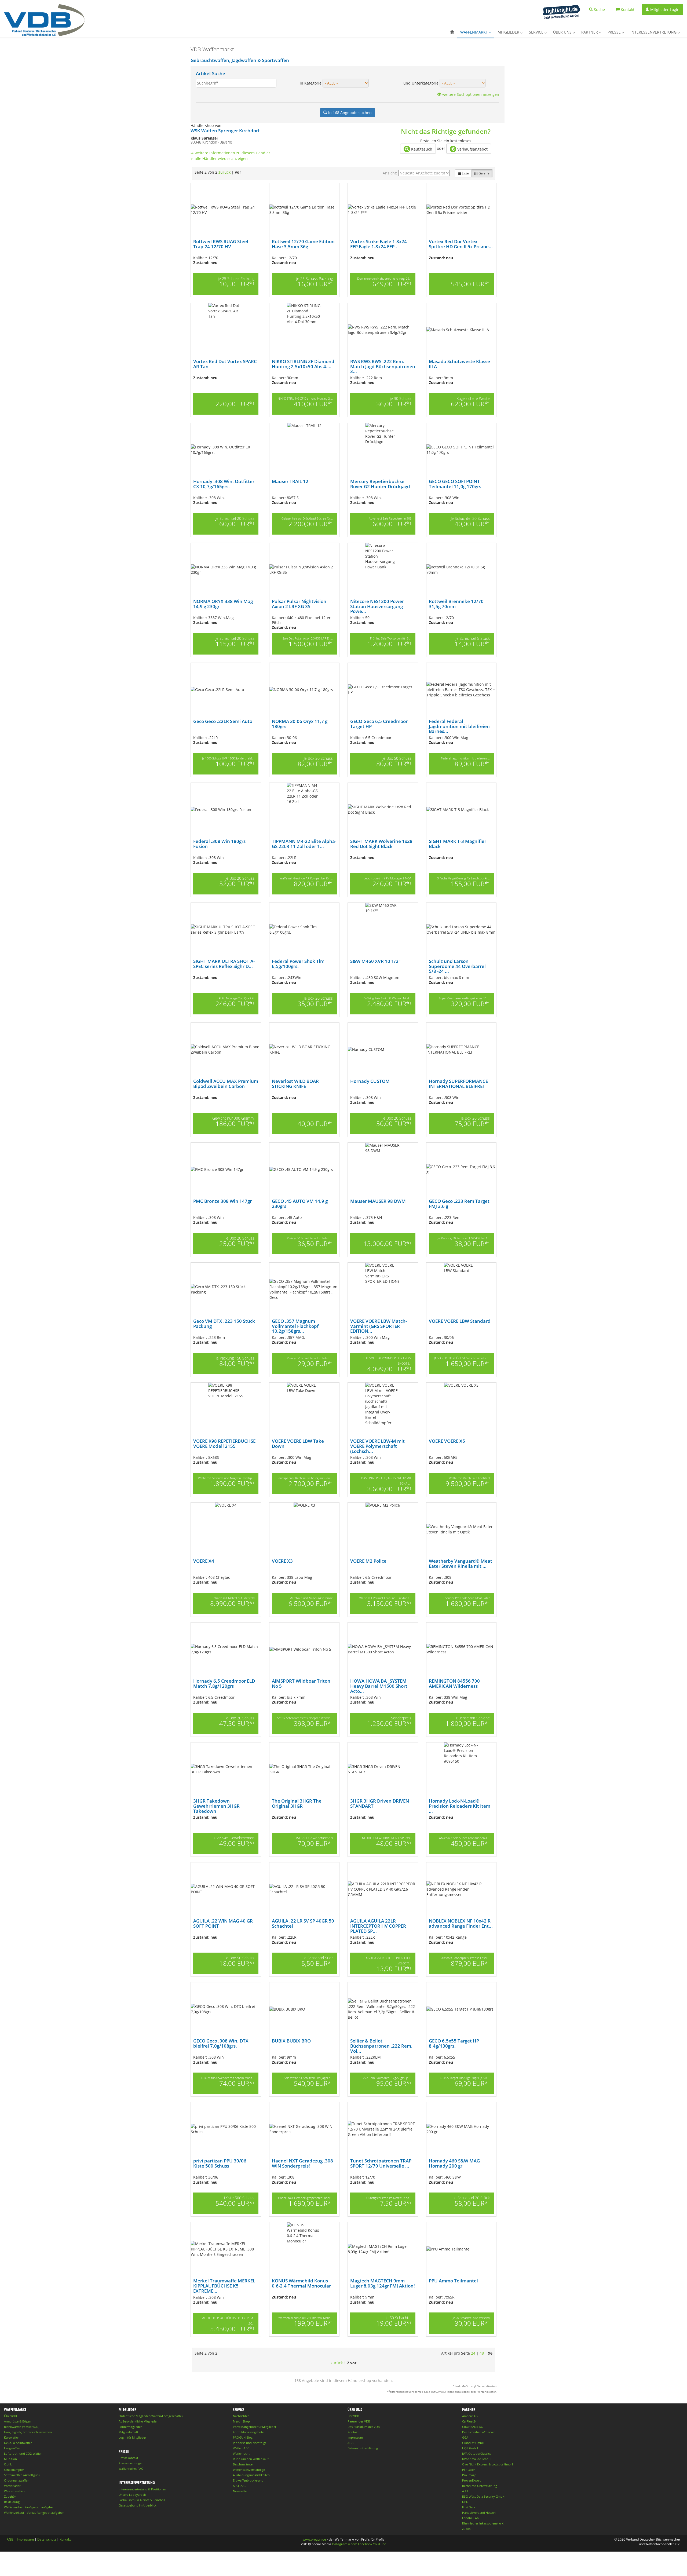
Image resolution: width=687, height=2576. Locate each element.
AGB (350, 2443)
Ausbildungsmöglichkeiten (251, 2475)
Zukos (466, 2529)
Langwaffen (12, 2448)
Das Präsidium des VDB (364, 2427)
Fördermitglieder (130, 2427)
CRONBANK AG (473, 2427)
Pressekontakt (128, 2458)
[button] (452, 32)
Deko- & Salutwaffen (18, 2443)
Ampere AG (470, 2416)
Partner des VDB (359, 2421)
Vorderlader (12, 2486)
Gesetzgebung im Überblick (138, 2505)
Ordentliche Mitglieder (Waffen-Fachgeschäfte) (151, 2416)
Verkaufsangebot (472, 149)
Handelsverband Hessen (479, 2513)
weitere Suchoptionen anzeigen (470, 94)
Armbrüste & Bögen (18, 2421)
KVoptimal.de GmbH (476, 2459)
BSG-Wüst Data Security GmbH (483, 2496)
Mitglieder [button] (509, 32)
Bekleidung (12, 2502)
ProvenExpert (472, 2480)
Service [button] (537, 32)
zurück (224, 172)
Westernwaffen (14, 2491)
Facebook (365, 2544)
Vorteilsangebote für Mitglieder (255, 2427)
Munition (10, 2459)
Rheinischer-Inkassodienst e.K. (483, 2523)
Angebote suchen (350, 113)
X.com (353, 2544)
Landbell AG (471, 2518)
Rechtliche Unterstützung (480, 2486)
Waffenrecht (241, 2453)
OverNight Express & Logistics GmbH (487, 2464)
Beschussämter (243, 2464)
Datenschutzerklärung (363, 2448)
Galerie (484, 173)
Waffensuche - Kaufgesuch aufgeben (29, 2507)
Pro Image (469, 2475)
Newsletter (240, 2491)
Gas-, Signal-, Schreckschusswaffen (28, 2432)
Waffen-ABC (241, 2448)
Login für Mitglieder (132, 2437)
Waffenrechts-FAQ (131, 2469)
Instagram (340, 2544)
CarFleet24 (469, 2421)
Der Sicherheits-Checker (478, 2432)
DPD (465, 2502)
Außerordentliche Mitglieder (138, 2421)
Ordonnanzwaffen (17, 2480)
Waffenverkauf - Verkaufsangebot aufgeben (34, 2513)
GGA (465, 2437)
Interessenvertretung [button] (654, 32)
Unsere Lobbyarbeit (132, 2495)
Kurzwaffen (12, 2437)
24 (473, 2353)
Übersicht (11, 2416)
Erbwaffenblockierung (248, 2480)
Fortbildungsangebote (248, 2432)
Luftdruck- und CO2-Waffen (23, 2453)
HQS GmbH (470, 2448)
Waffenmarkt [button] (475, 32)
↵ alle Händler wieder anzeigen (219, 158)
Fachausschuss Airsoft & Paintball (142, 2500)
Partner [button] (590, 32)
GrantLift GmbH (473, 2443)
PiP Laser (468, 2470)
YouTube (380, 2544)
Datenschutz (47, 2539)
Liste (465, 173)
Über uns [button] (563, 32)
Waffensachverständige (249, 2470)
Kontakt (353, 2432)
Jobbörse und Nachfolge (250, 2443)
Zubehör (10, 2496)
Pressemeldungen (131, 2463)
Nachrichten (241, 2416)
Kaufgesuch (421, 149)
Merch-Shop (241, 2421)
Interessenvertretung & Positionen (142, 2489)
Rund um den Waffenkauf (251, 2459)
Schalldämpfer (14, 2470)
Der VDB (353, 2416)
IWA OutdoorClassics (476, 2453)
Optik (8, 2464)
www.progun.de (314, 2539)
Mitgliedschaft (128, 2432)
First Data (469, 2507)
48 (482, 2353)
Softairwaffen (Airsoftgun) (22, 2475)
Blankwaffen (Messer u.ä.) (22, 2427)
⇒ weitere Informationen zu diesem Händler (230, 153)
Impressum (355, 2437)
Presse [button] (615, 32)
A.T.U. (466, 2491)
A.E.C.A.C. (240, 2486)
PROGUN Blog (243, 2437)
